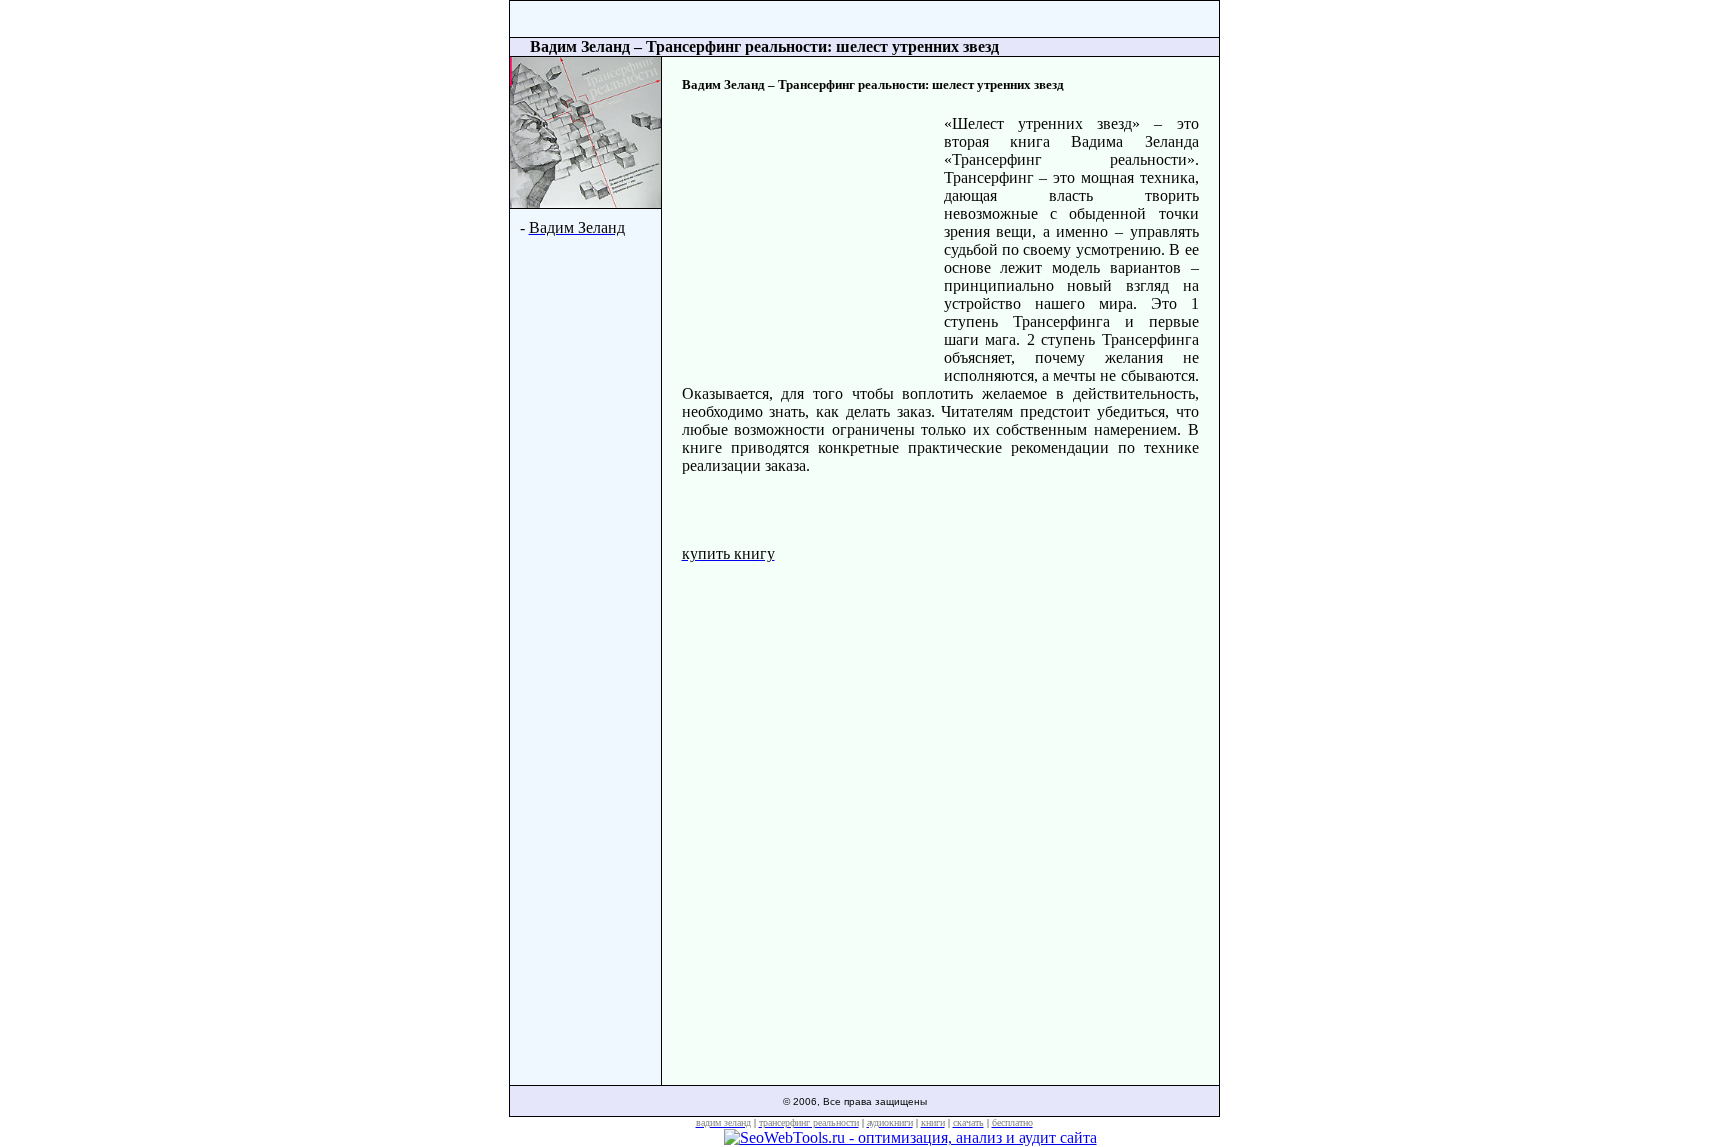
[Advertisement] (813, 246)
